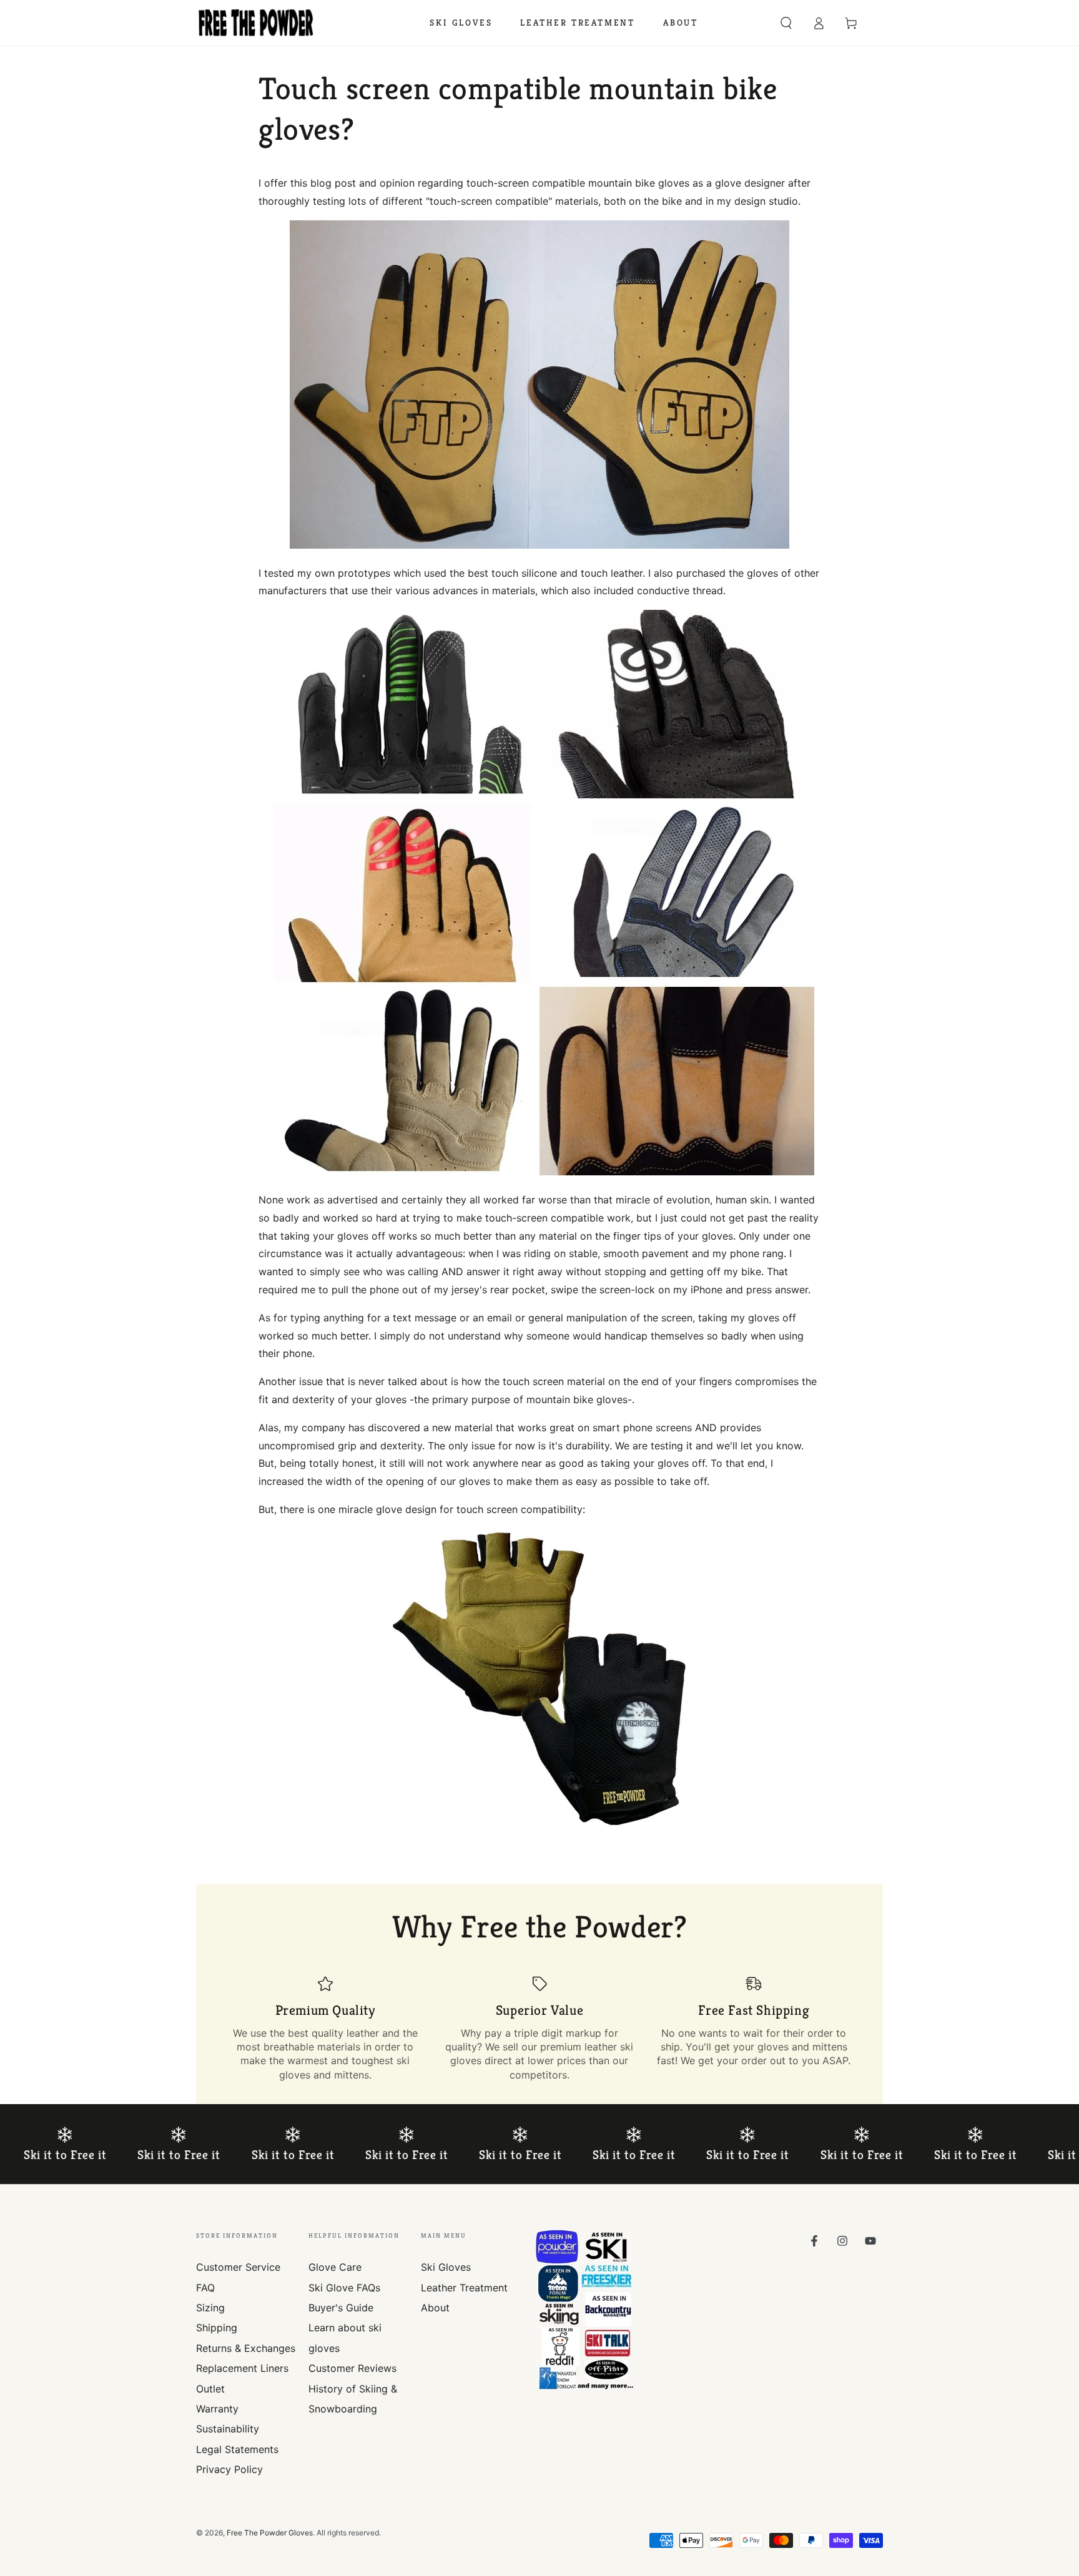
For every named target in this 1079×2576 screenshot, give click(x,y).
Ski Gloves (446, 2267)
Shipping (217, 2328)
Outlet (210, 2389)
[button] (786, 23)
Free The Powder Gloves (270, 2533)
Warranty (217, 2409)
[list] (539, 2029)
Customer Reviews (352, 2368)
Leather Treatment (464, 2288)
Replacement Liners (242, 2368)
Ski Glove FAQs (344, 2288)
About (435, 2308)
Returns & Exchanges (246, 2348)
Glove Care (335, 2267)
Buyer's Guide (341, 2308)
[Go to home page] (256, 23)
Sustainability (228, 2429)
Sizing (210, 2308)
